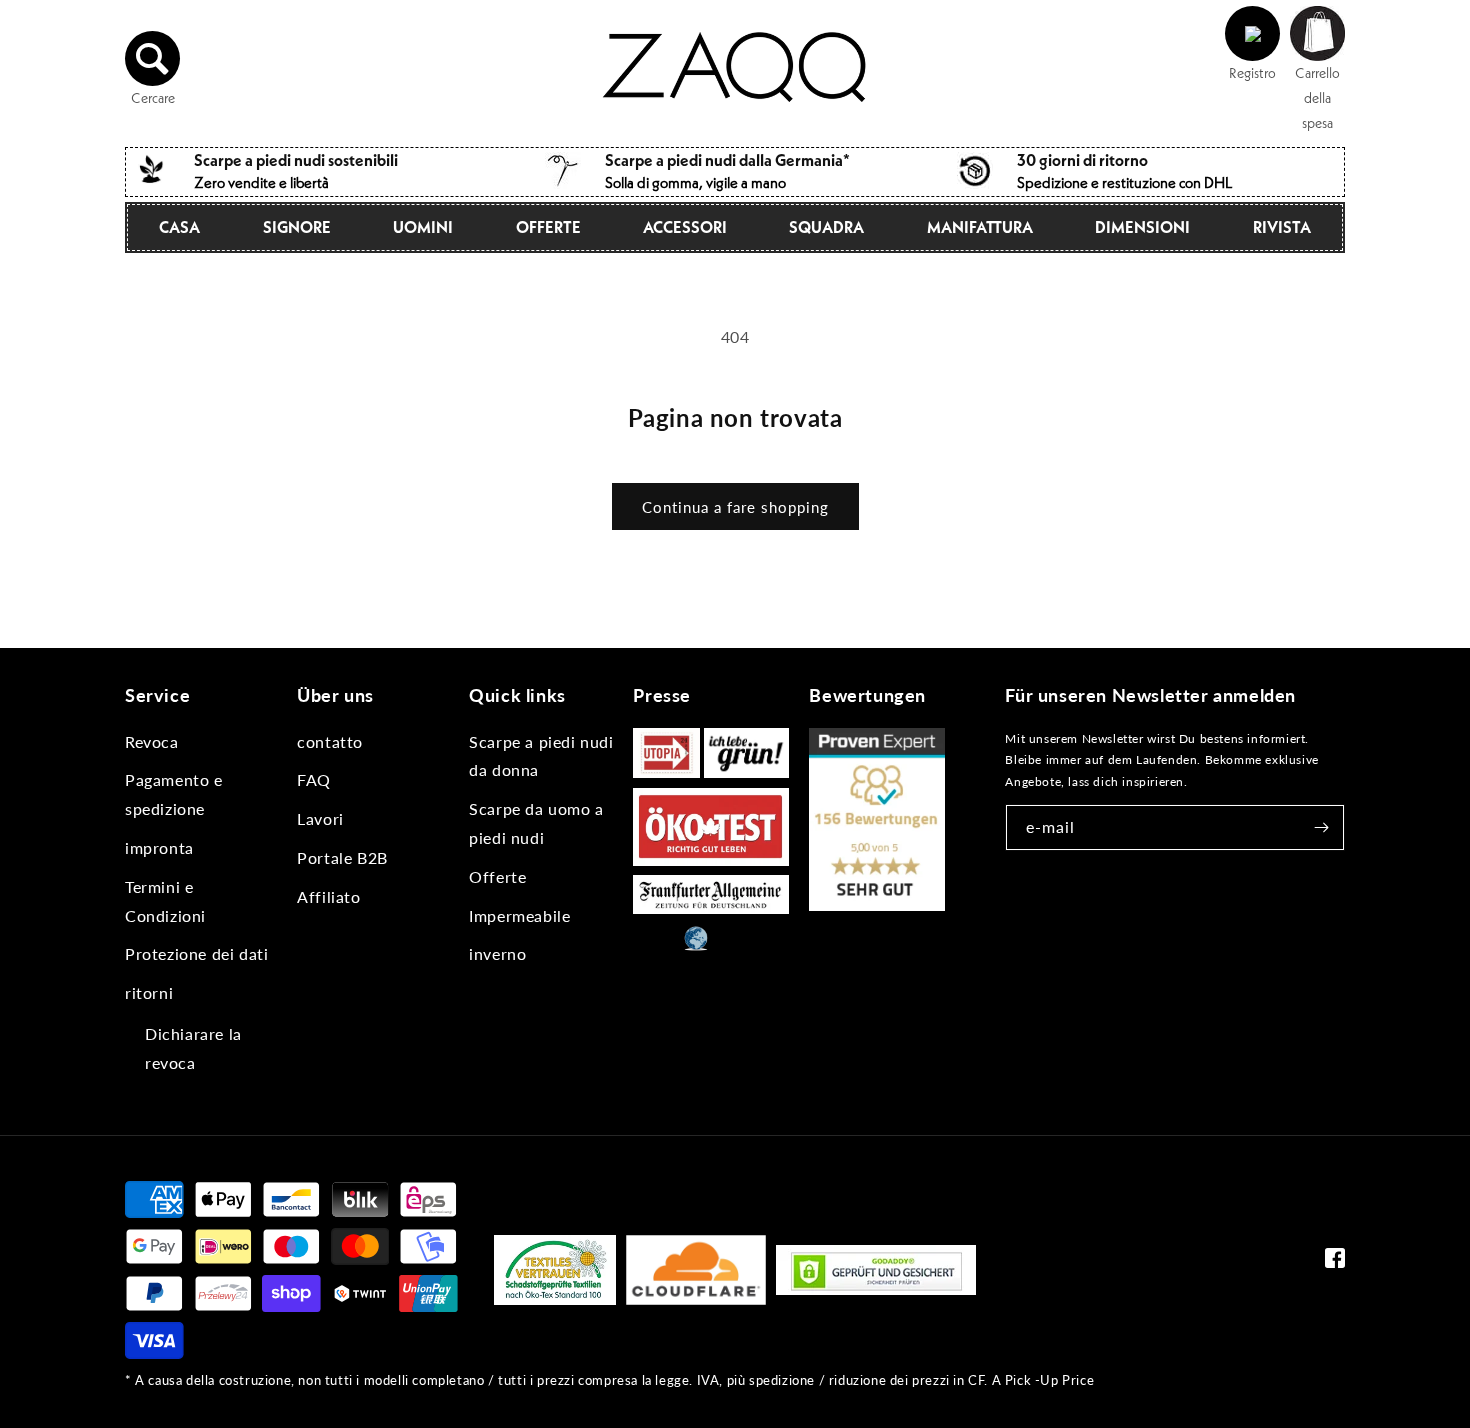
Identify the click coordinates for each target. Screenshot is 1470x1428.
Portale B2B (342, 857)
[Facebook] (1335, 1262)
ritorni (149, 992)
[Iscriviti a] (1322, 827)
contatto (330, 741)
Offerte (548, 227)
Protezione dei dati (196, 953)
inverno (497, 953)
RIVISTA (1282, 227)
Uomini (423, 227)
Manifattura (980, 227)
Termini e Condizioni (165, 901)
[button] (153, 59)
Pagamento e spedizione (174, 794)
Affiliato (328, 896)
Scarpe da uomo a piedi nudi (536, 823)
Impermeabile (519, 915)
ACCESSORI (685, 227)
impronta (159, 847)
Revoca (152, 741)
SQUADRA (826, 227)
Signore (297, 227)
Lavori (320, 818)
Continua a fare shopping (735, 507)
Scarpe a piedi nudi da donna (541, 756)
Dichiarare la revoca (193, 1048)
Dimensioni (1142, 227)
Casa (179, 227)
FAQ (314, 779)
